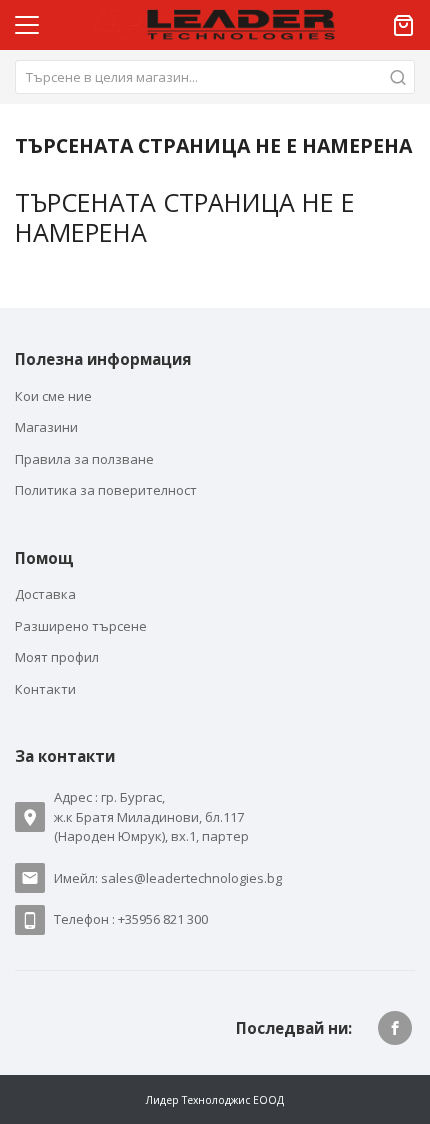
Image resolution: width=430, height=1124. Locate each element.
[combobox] (215, 77)
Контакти (45, 689)
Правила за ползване (84, 459)
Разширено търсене (81, 626)
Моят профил (57, 657)
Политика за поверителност (106, 490)
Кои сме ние (53, 396)
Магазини (46, 427)
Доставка (45, 594)
